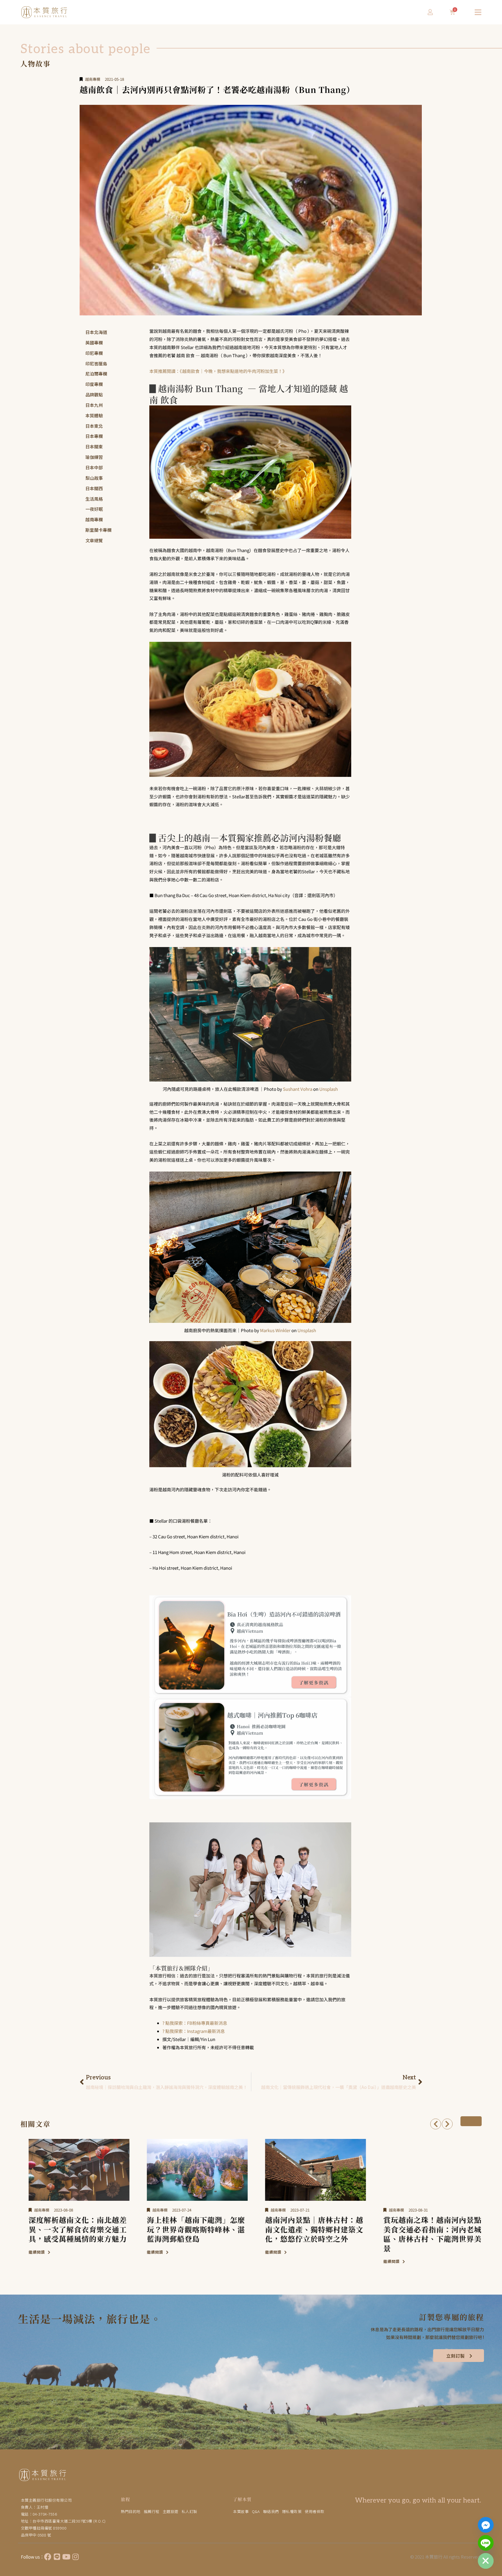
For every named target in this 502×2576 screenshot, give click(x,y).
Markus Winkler (275, 1330)
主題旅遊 (171, 2511)
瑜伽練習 (94, 457)
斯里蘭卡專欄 (98, 530)
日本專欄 (94, 436)
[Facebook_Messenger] (486, 2525)
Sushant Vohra (298, 1089)
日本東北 (94, 426)
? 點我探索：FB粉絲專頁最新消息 (195, 2023)
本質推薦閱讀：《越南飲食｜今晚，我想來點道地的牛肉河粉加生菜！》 (218, 371)
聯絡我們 (271, 2511)
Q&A (256, 2511)
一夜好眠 (94, 509)
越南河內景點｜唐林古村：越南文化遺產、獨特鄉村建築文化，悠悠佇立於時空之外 (191, 2229)
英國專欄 (94, 343)
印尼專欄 (94, 353)
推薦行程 (152, 2511)
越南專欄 (93, 79)
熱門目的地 (131, 2511)
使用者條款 (315, 2511)
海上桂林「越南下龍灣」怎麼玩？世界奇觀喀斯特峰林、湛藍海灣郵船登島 (72, 2229)
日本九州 (94, 405)
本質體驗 (94, 415)
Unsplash (329, 1089)
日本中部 (94, 467)
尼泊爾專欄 (96, 374)
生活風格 (94, 499)
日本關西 (94, 488)
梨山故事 (94, 478)
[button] (436, 2124)
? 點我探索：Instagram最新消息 (194, 2031)
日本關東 (94, 447)
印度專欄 (94, 384)
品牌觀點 (94, 395)
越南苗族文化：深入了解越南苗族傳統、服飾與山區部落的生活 (427, 2229)
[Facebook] (48, 2557)
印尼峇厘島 (96, 363)
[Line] (57, 2557)
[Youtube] (66, 2557)
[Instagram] (76, 2557)
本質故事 (241, 2511)
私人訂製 (189, 2511)
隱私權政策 (292, 2511)
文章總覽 (94, 540)
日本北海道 (96, 332)
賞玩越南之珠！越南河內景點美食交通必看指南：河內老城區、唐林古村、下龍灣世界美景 (309, 2234)
